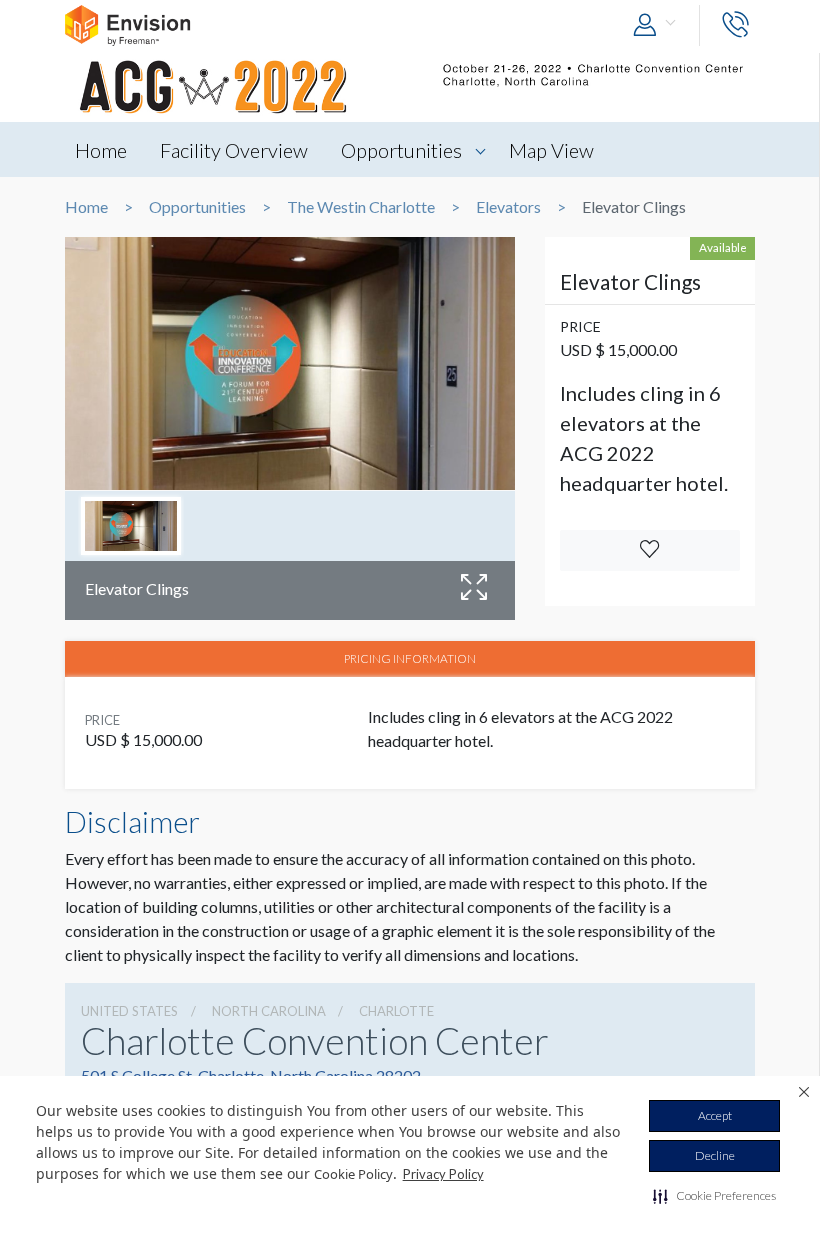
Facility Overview (234, 150)
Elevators (508, 207)
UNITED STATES (129, 1011)
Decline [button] (715, 1155)
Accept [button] (715, 1115)
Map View (551, 150)
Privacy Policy (443, 1174)
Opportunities (401, 150)
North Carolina (269, 1011)
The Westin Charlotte (361, 207)
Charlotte (396, 1011)
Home (101, 150)
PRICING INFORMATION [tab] (410, 658)
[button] (714, 1196)
